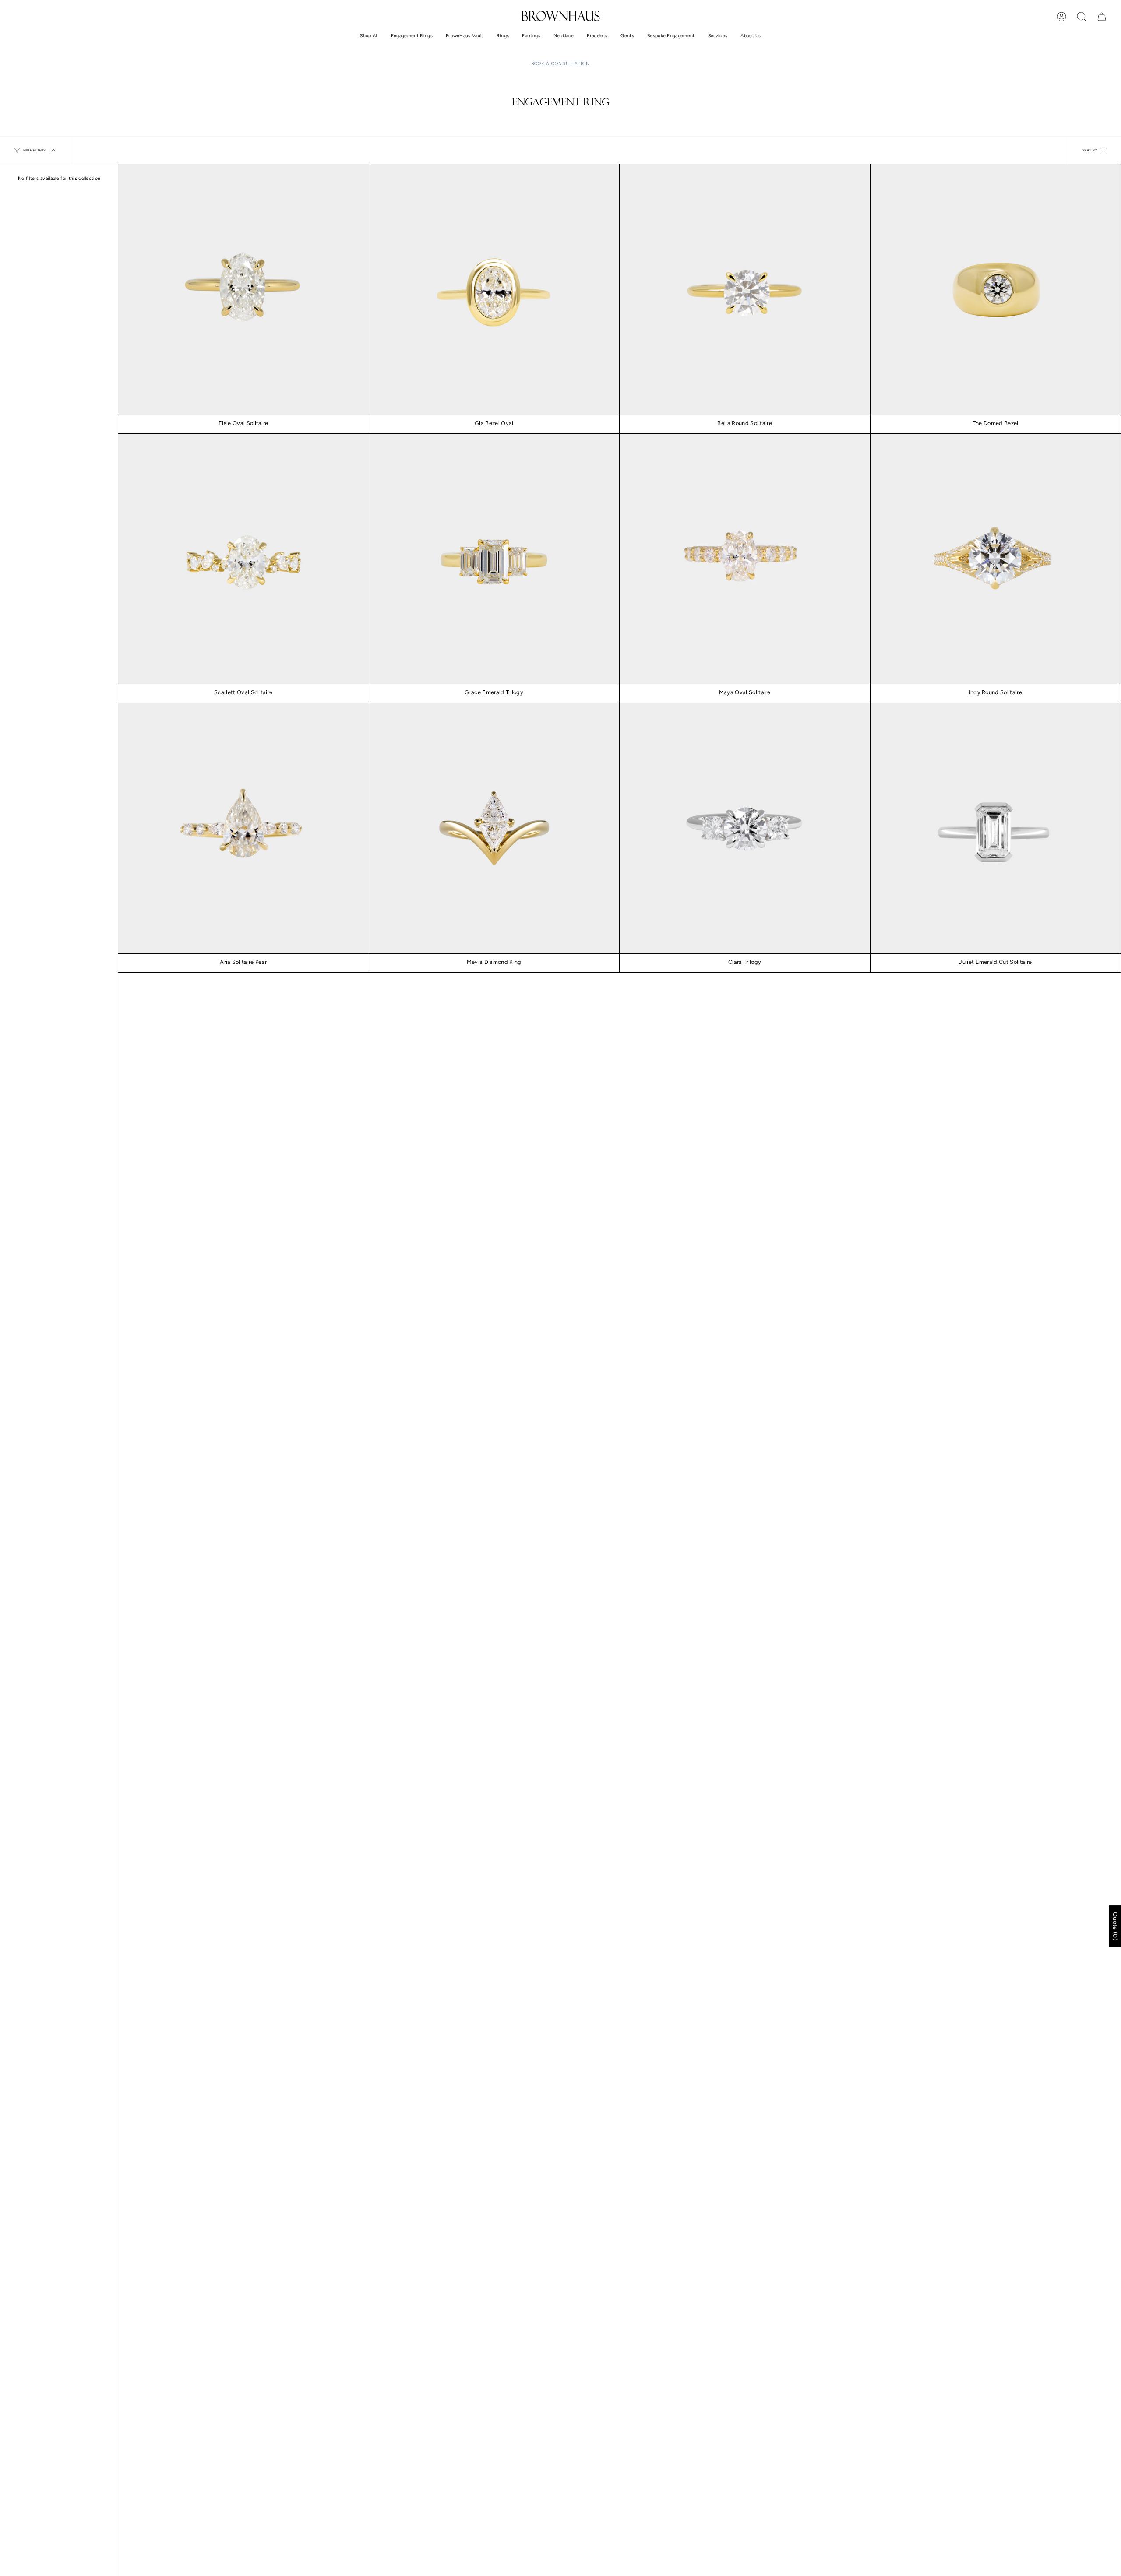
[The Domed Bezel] (996, 289)
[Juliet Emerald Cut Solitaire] (996, 828)
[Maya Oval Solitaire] (745, 559)
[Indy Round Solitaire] (996, 559)
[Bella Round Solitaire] (745, 289)
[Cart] (1102, 17)
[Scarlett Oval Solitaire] (243, 559)
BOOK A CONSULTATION (560, 64)
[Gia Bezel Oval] (494, 289)
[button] (369, 36)
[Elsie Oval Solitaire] (243, 289)
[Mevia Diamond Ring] (494, 828)
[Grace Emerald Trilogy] (494, 559)
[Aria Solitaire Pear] (243, 828)
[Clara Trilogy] (745, 828)
